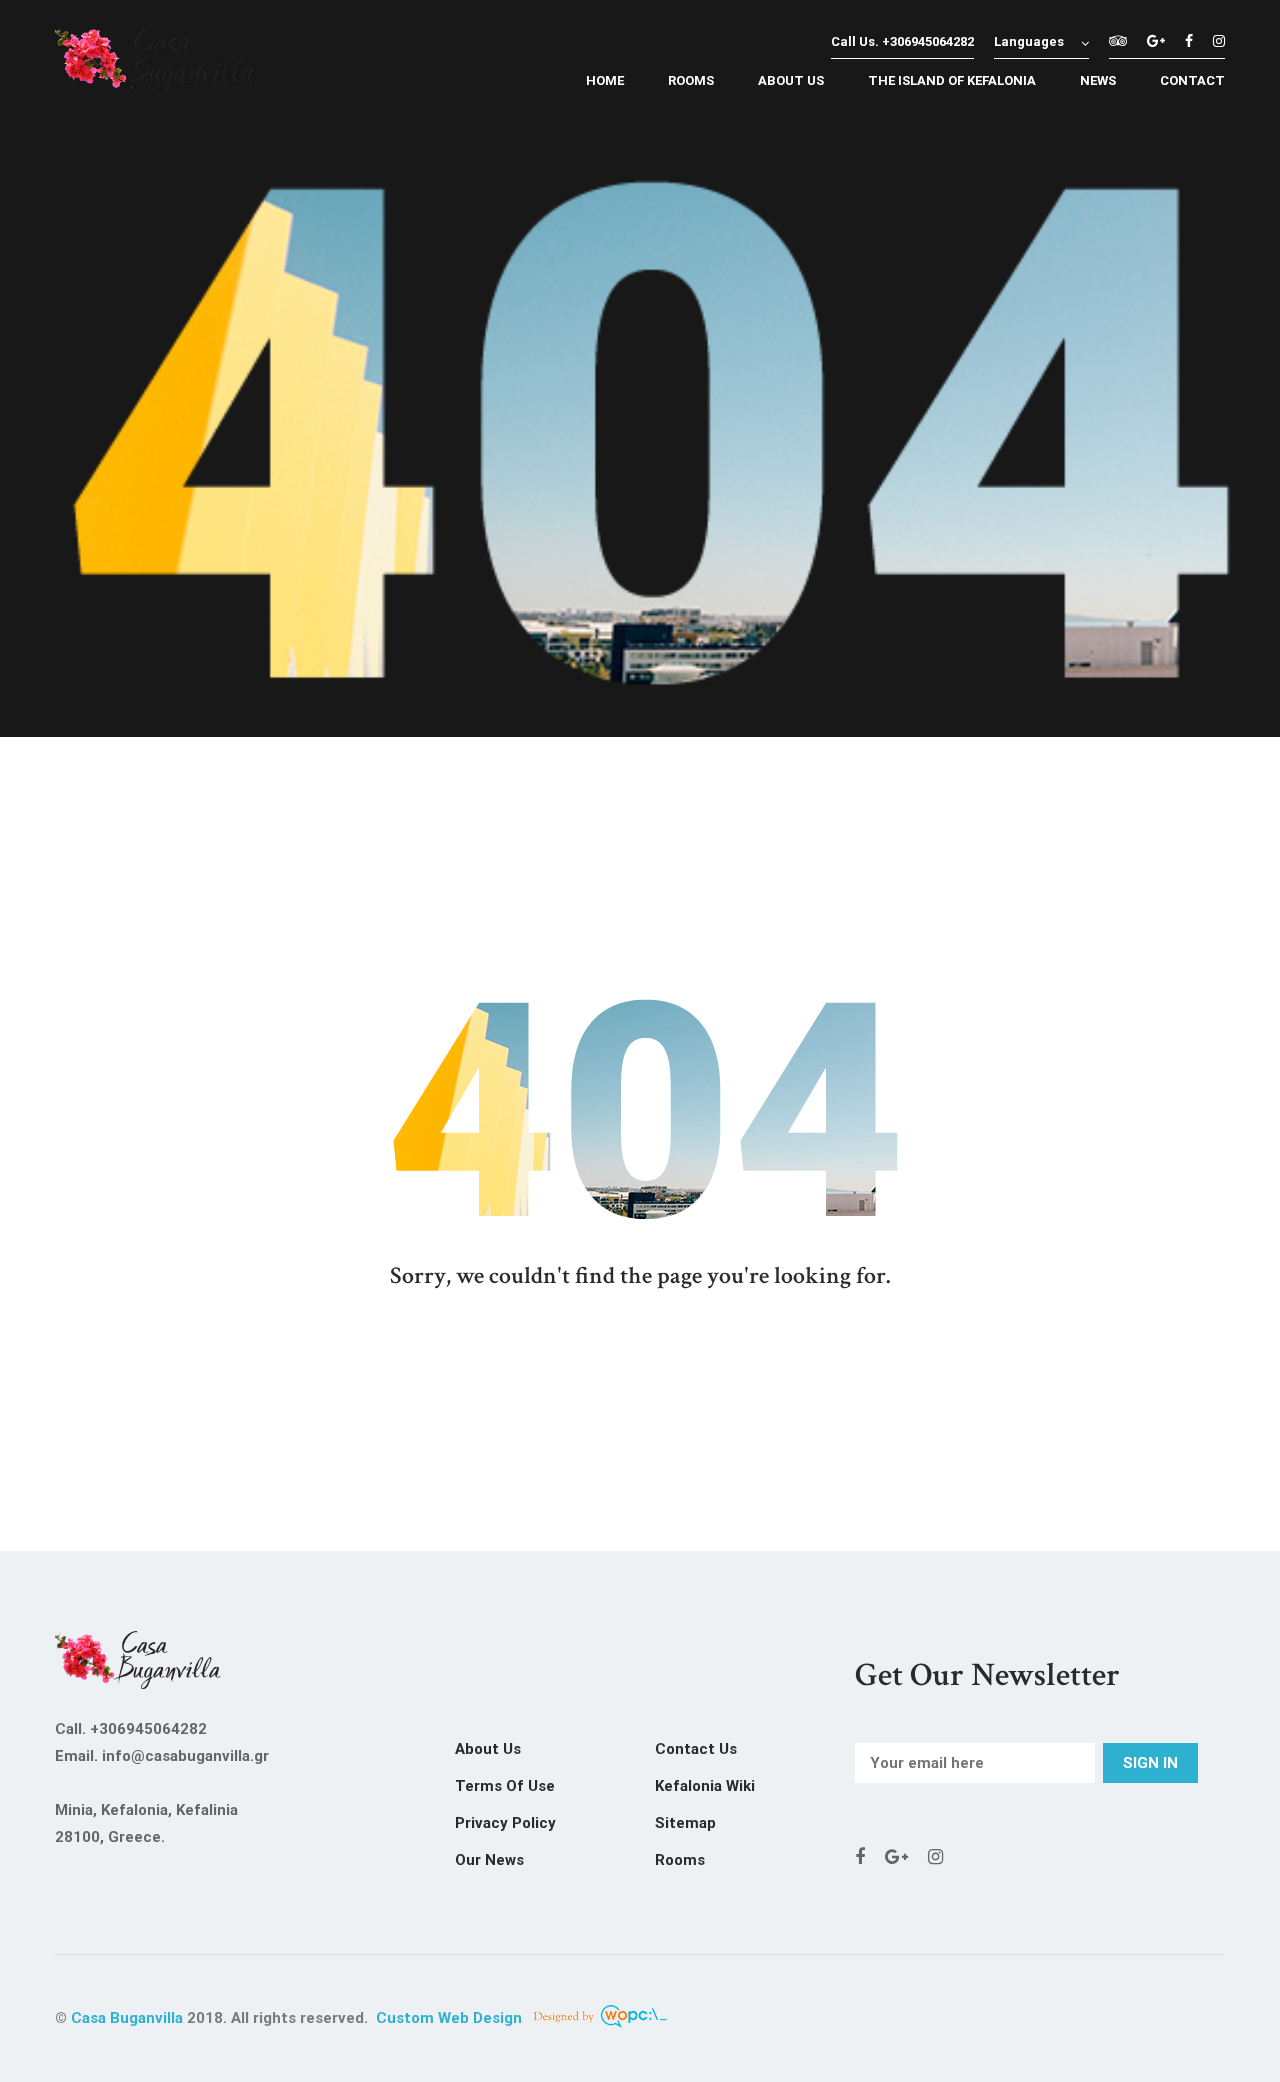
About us (488, 1749)
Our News (489, 1860)
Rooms (680, 1860)
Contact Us (696, 1749)
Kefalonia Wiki (705, 1786)
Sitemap (685, 1823)
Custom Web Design (451, 2018)
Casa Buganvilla (127, 2018)
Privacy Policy (505, 1823)
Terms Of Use (505, 1786)
